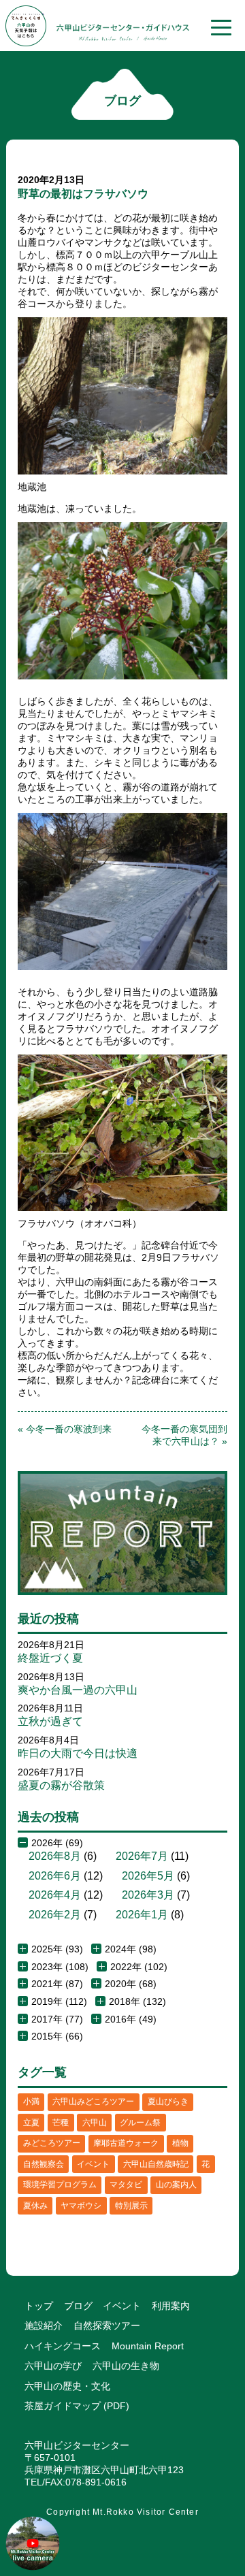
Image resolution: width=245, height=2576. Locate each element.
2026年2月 (55, 1915)
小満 (31, 2102)
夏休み (35, 2206)
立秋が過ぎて (50, 1721)
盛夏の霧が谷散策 (61, 1785)
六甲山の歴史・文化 (67, 2386)
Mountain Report (148, 2346)
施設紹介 (44, 2325)
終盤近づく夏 (50, 1658)
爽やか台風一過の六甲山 (78, 1690)
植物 (180, 2143)
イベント (93, 2164)
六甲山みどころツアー (93, 2102)
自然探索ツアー (107, 2325)
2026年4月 (55, 1895)
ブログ (78, 2306)
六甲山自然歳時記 (156, 2164)
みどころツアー (52, 2143)
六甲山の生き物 (126, 2366)
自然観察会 (44, 2164)
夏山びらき (168, 2102)
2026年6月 (55, 1876)
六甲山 (95, 2123)
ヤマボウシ (81, 2206)
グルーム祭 (140, 2123)
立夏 (31, 2123)
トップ (39, 2306)
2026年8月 (55, 1856)
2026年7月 (142, 1856)
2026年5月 (148, 1876)
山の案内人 (176, 2185)
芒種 (61, 2123)
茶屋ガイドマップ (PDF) (77, 2406)
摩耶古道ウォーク (126, 2143)
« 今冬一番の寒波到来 (65, 1429)
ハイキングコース (63, 2346)
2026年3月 (148, 1895)
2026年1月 (142, 1915)
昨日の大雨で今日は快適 (78, 1753)
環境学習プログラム (60, 2185)
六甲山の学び (53, 2366)
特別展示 (131, 2206)
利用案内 (171, 2306)
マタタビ (126, 2185)
